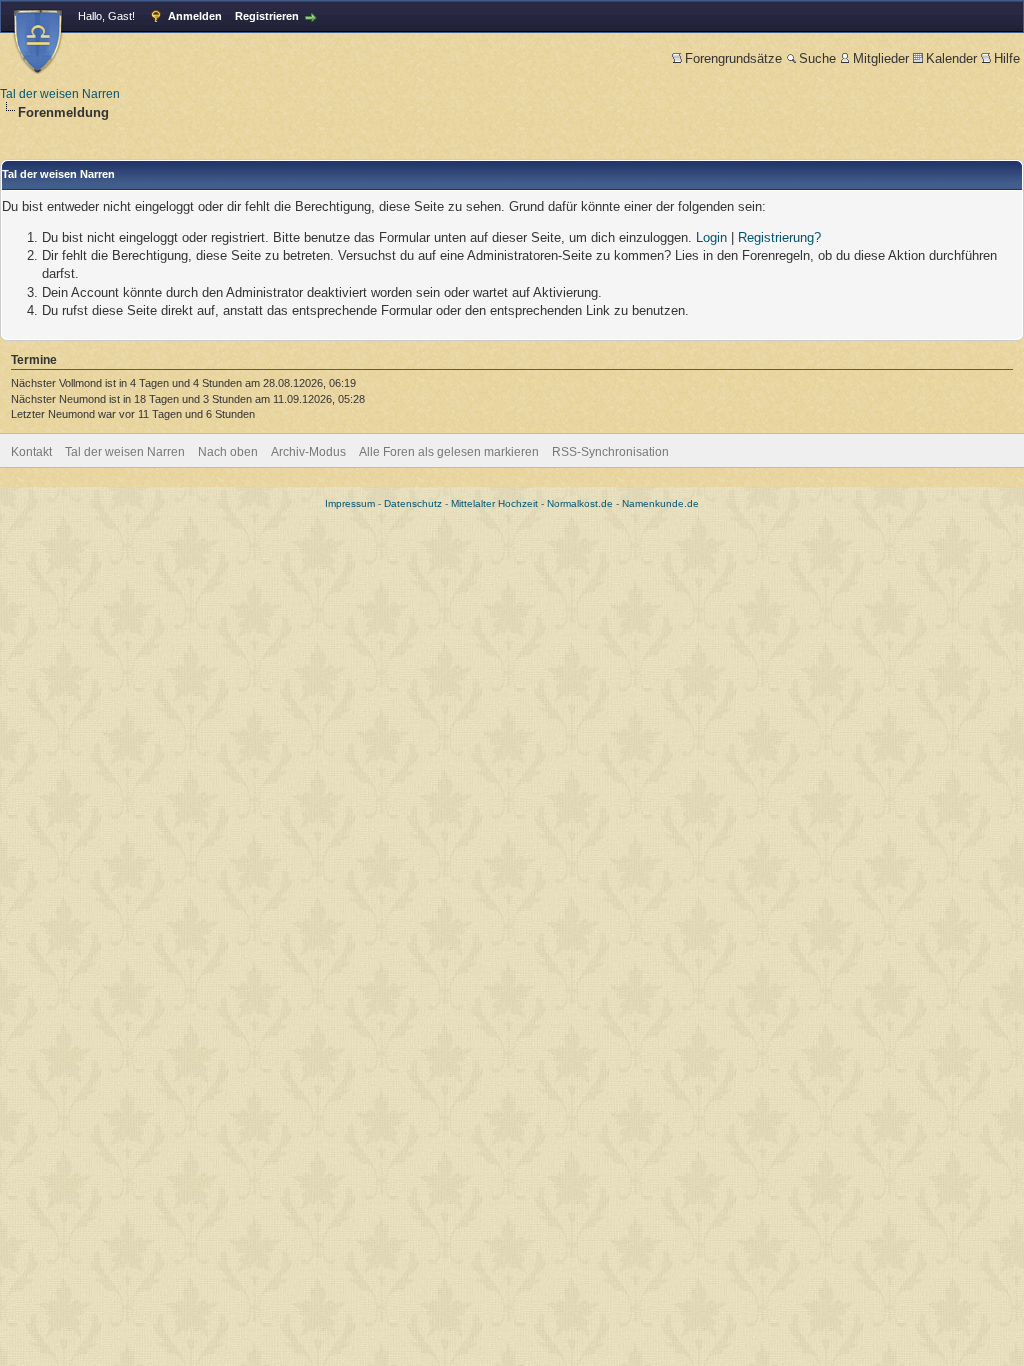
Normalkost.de (580, 503)
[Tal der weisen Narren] (38, 41)
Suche (817, 58)
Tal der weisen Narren (60, 94)
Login (711, 237)
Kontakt (31, 452)
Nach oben (228, 452)
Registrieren (267, 16)
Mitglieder (881, 58)
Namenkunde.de (660, 503)
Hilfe (1007, 58)
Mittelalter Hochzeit (494, 503)
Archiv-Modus (308, 452)
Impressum (350, 503)
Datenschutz (413, 503)
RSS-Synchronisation (610, 452)
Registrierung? (779, 237)
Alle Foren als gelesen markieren (449, 452)
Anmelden (195, 16)
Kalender (951, 58)
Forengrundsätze (733, 58)
